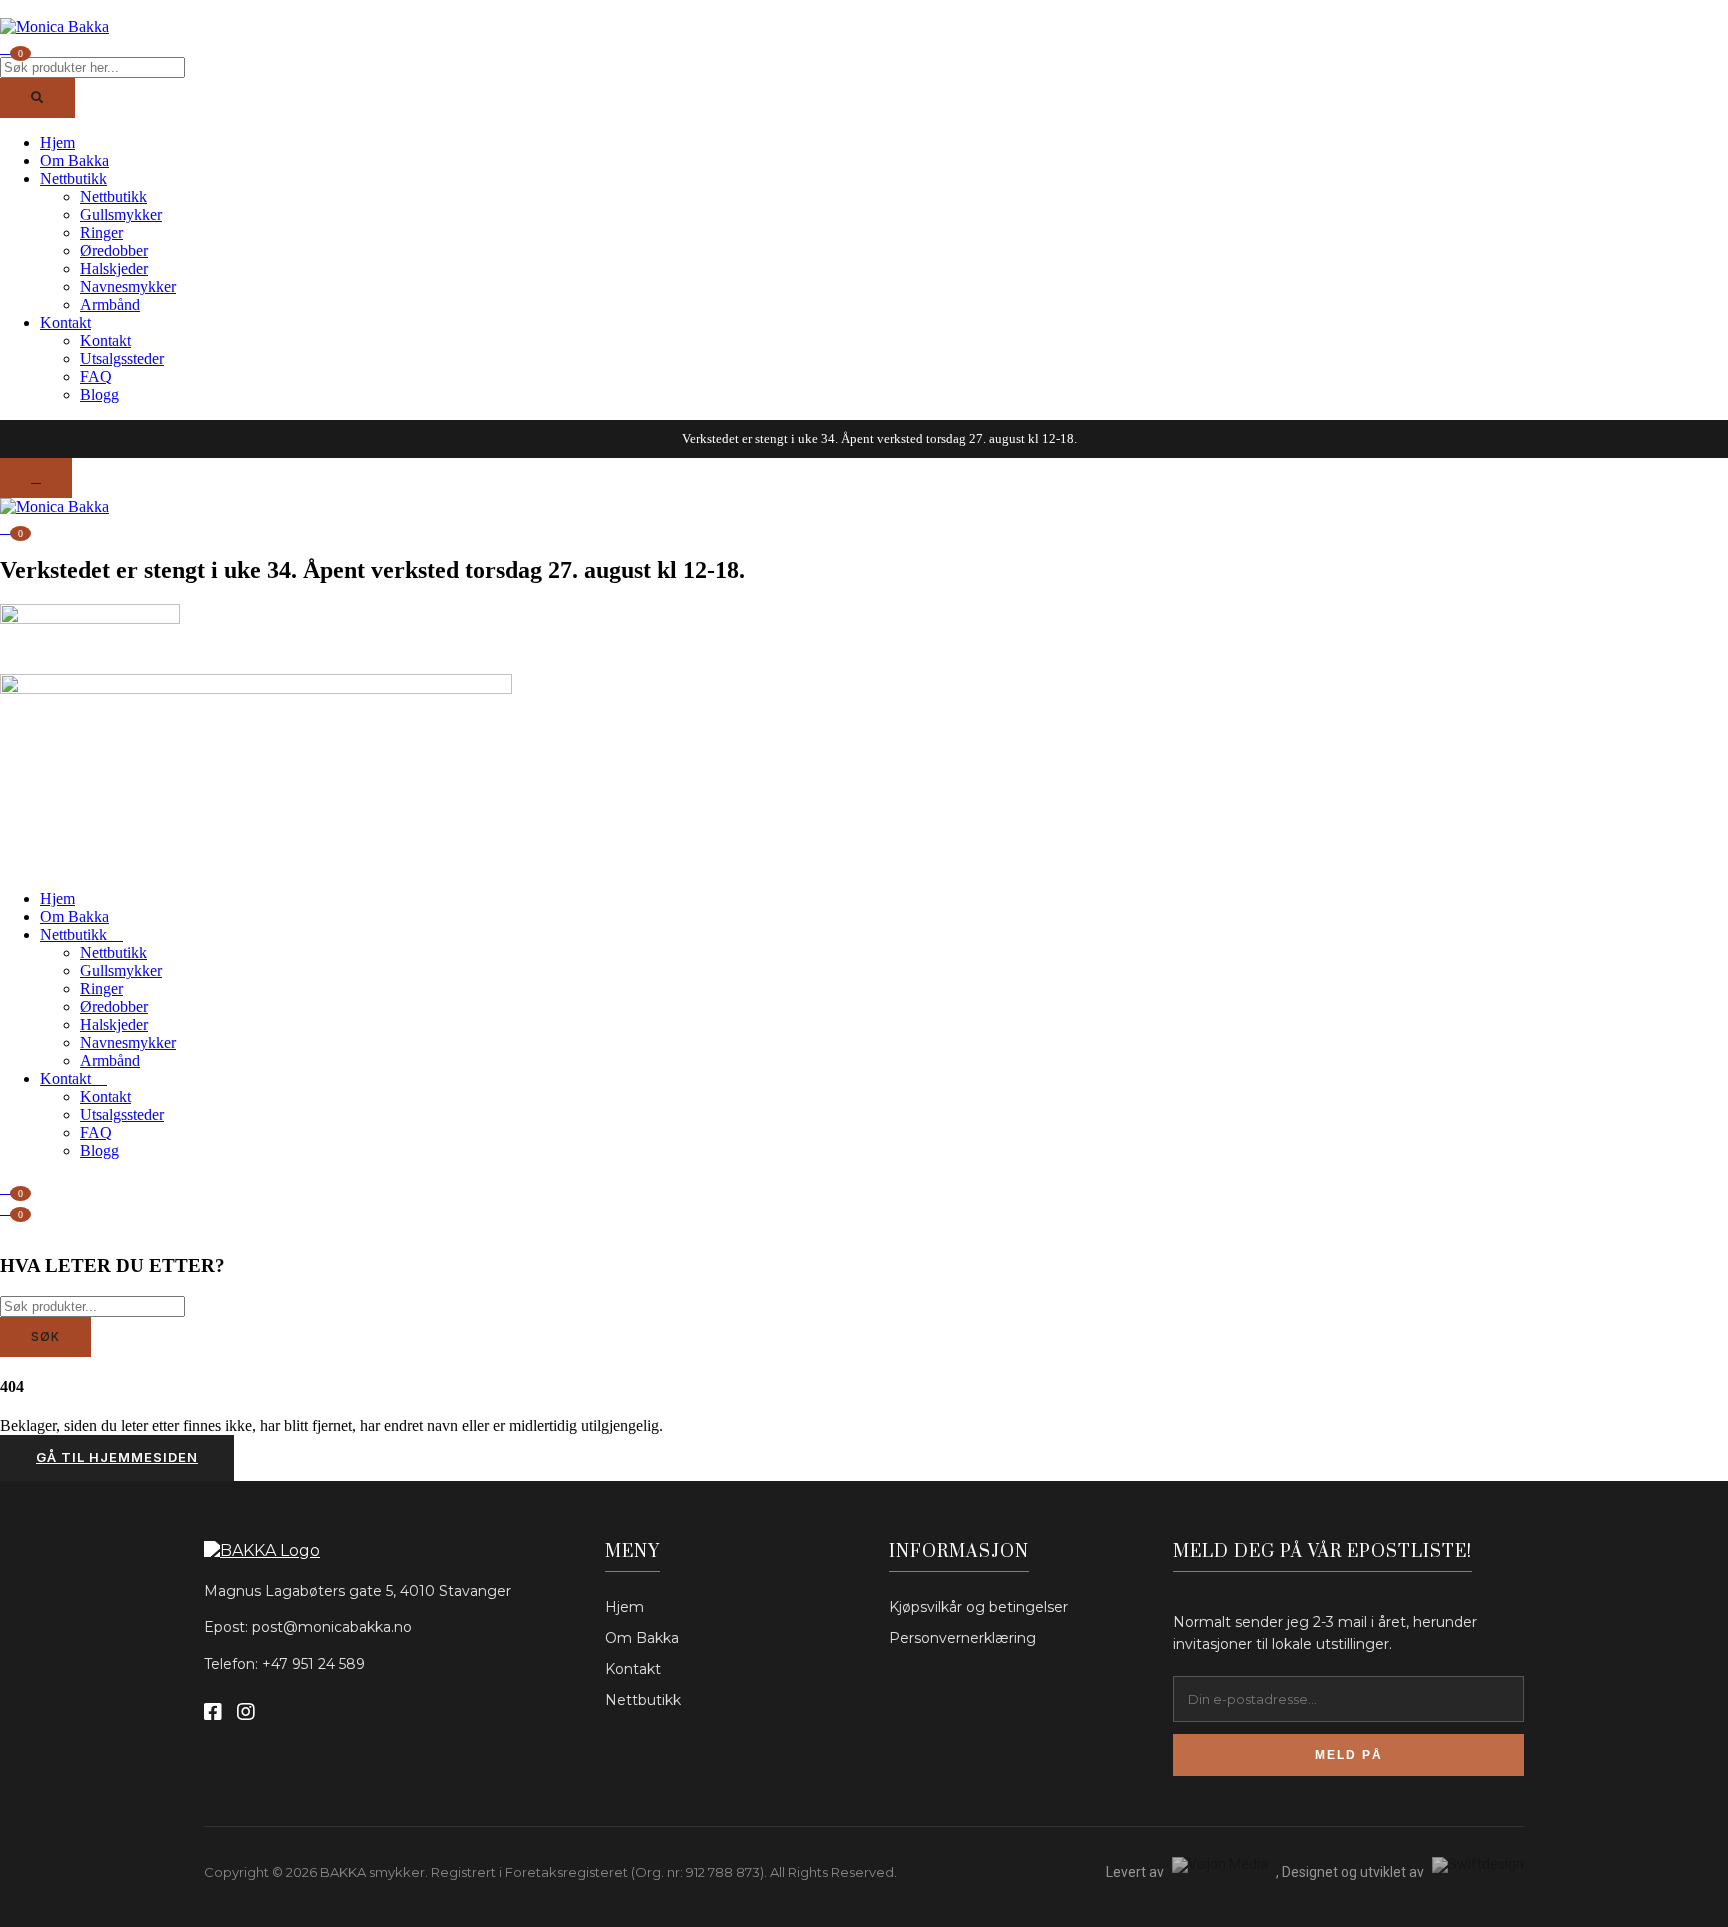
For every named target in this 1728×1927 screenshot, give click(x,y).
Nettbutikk (73, 178)
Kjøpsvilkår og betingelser (978, 1607)
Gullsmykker (121, 214)
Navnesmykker (128, 286)
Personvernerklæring (962, 1638)
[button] (8, 526)
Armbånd (110, 304)
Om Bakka (74, 160)
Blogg (99, 394)
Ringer (101, 232)
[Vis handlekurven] (8, 46)
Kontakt (65, 322)
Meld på (1349, 1755)
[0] (8, 1207)
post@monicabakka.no (332, 1627)
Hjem (57, 142)
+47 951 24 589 (313, 1664)
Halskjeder (114, 268)
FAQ (96, 376)
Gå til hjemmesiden (117, 1457)
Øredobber (114, 250)
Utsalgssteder (122, 358)
